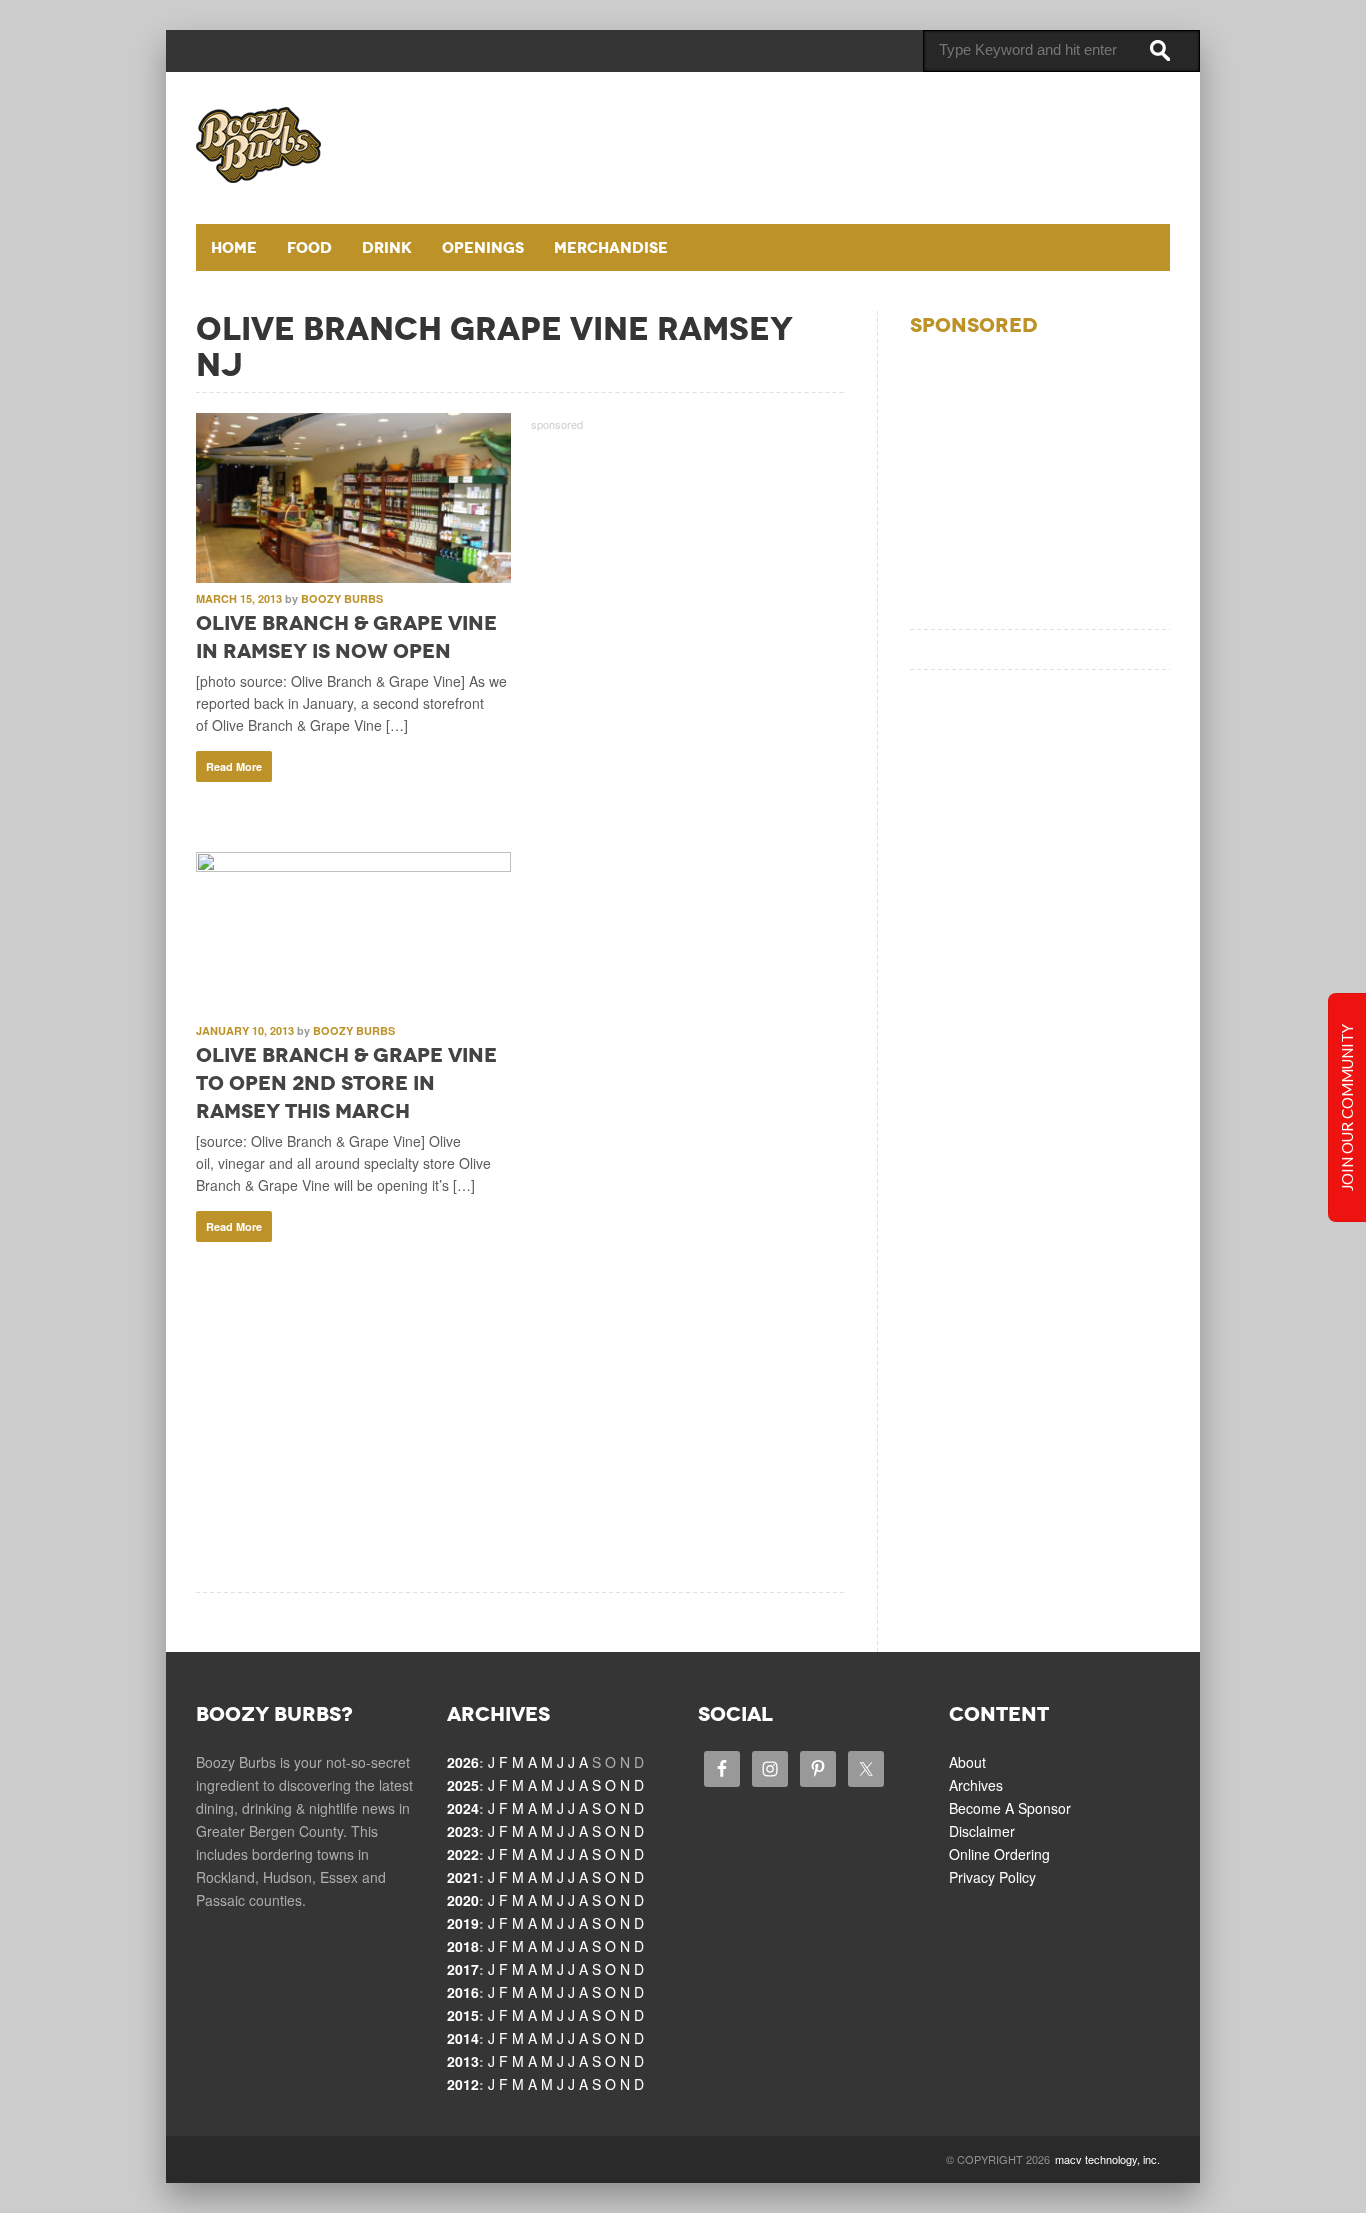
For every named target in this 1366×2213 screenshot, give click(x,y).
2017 (463, 1969)
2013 (463, 2061)
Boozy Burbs (342, 598)
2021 (463, 1877)
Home (234, 247)
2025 (463, 1785)
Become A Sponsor (1010, 1808)
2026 (463, 1762)
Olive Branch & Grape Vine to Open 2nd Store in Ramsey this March (346, 1083)
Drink (387, 247)
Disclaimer (982, 1831)
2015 (463, 2015)
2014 (463, 2038)
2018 (463, 1946)
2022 (463, 1854)
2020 (463, 1900)
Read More (234, 766)
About (967, 1762)
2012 (463, 2084)
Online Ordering (999, 1854)
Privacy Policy (992, 1877)
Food (309, 247)
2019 (463, 1923)
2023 (463, 1831)
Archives (976, 1785)
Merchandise (611, 247)
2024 (463, 1808)
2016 (463, 1992)
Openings (483, 247)
